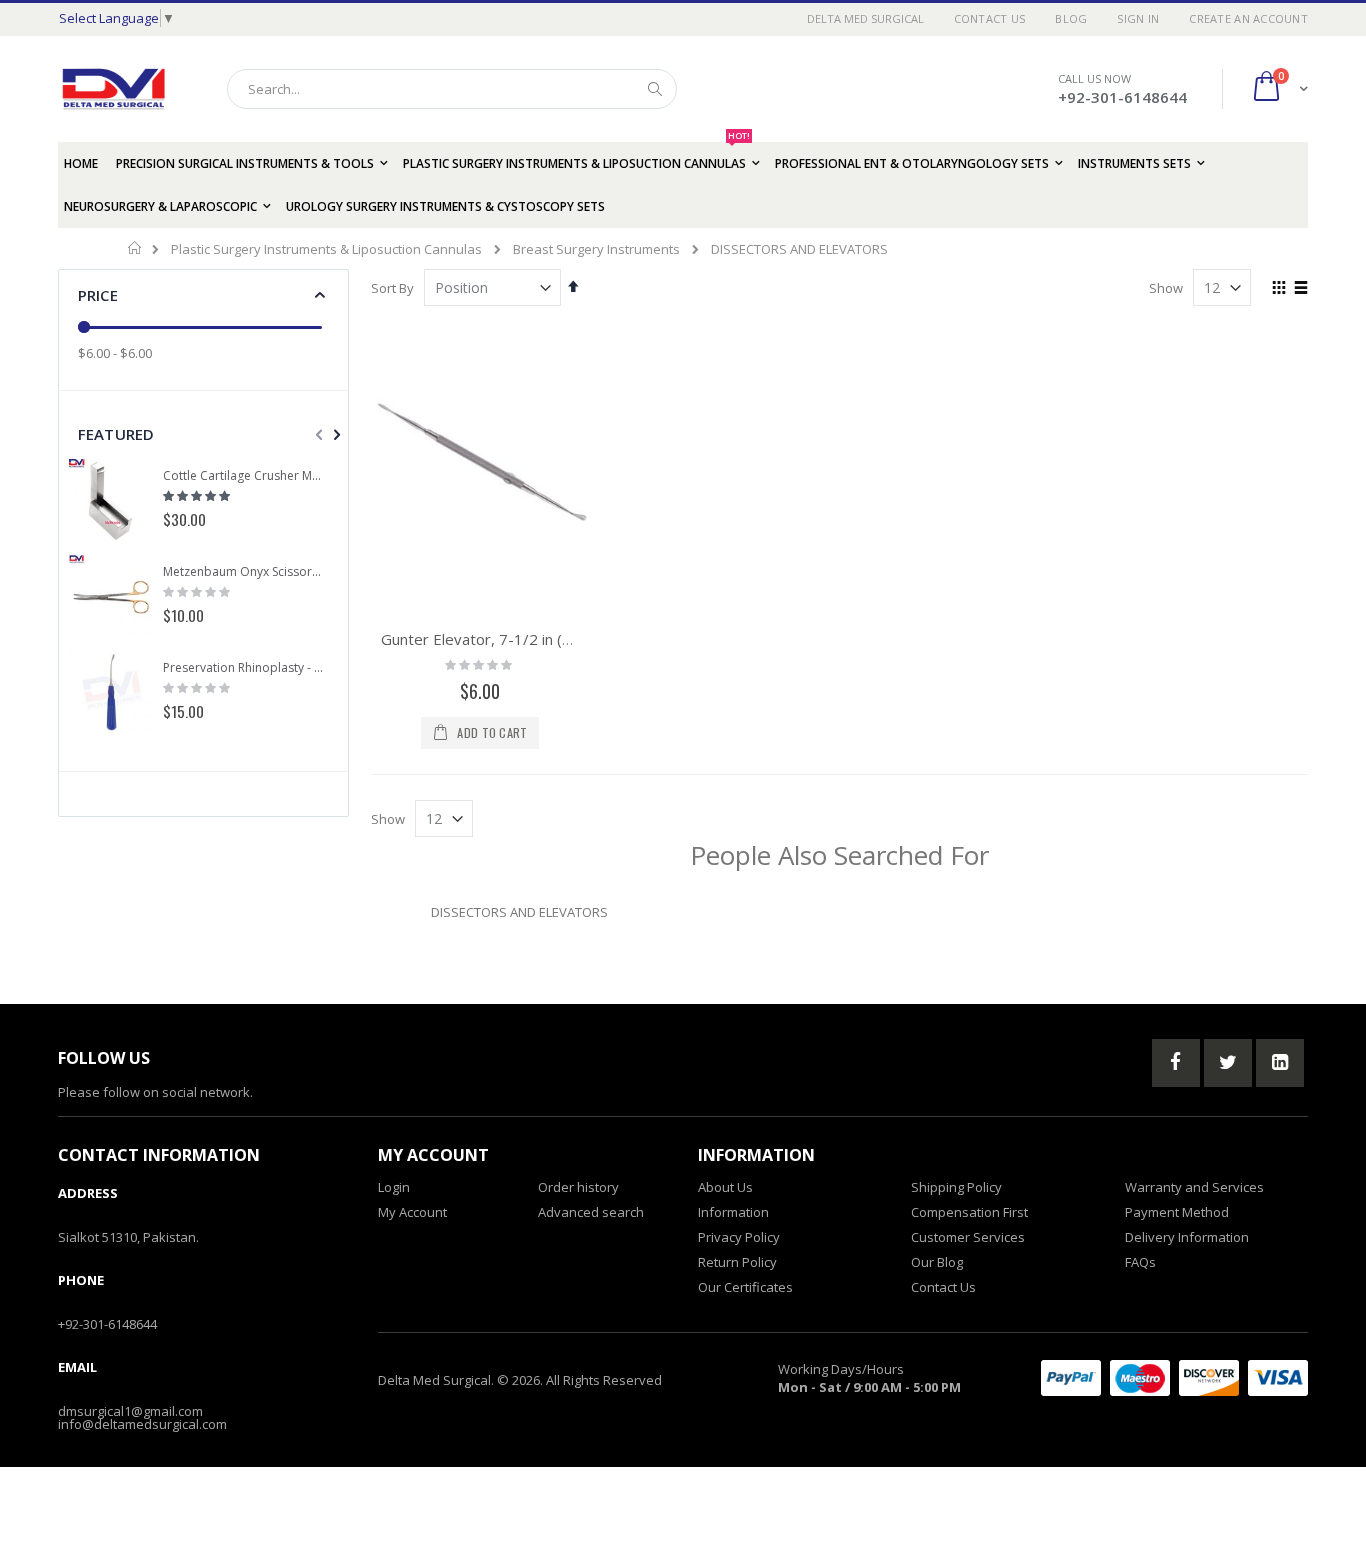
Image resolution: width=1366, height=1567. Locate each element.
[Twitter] (1228, 1063)
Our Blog (937, 1262)
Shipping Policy (956, 1187)
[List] (1300, 289)
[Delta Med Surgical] (113, 89)
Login (394, 1187)
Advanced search (591, 1212)
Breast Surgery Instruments (596, 249)
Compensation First (969, 1212)
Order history (578, 1187)
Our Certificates (745, 1287)
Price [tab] (98, 295)
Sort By (392, 288)
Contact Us (990, 18)
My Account (412, 1212)
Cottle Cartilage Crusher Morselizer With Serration (244, 476)
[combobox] (452, 89)
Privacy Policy (739, 1237)
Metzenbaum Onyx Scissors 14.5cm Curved (244, 572)
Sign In (1138, 18)
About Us (725, 1187)
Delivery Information (1187, 1237)
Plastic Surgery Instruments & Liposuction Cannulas (326, 249)
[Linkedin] (1280, 1063)
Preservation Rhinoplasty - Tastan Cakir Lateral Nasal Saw (244, 668)
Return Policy (737, 1262)
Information (733, 1212)
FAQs (1140, 1262)
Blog (1071, 18)
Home (135, 248)
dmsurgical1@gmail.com (130, 1411)
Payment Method (1177, 1212)
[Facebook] (1176, 1063)
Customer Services (968, 1237)
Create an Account (1248, 18)
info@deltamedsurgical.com (142, 1424)
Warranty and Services (1194, 1187)
